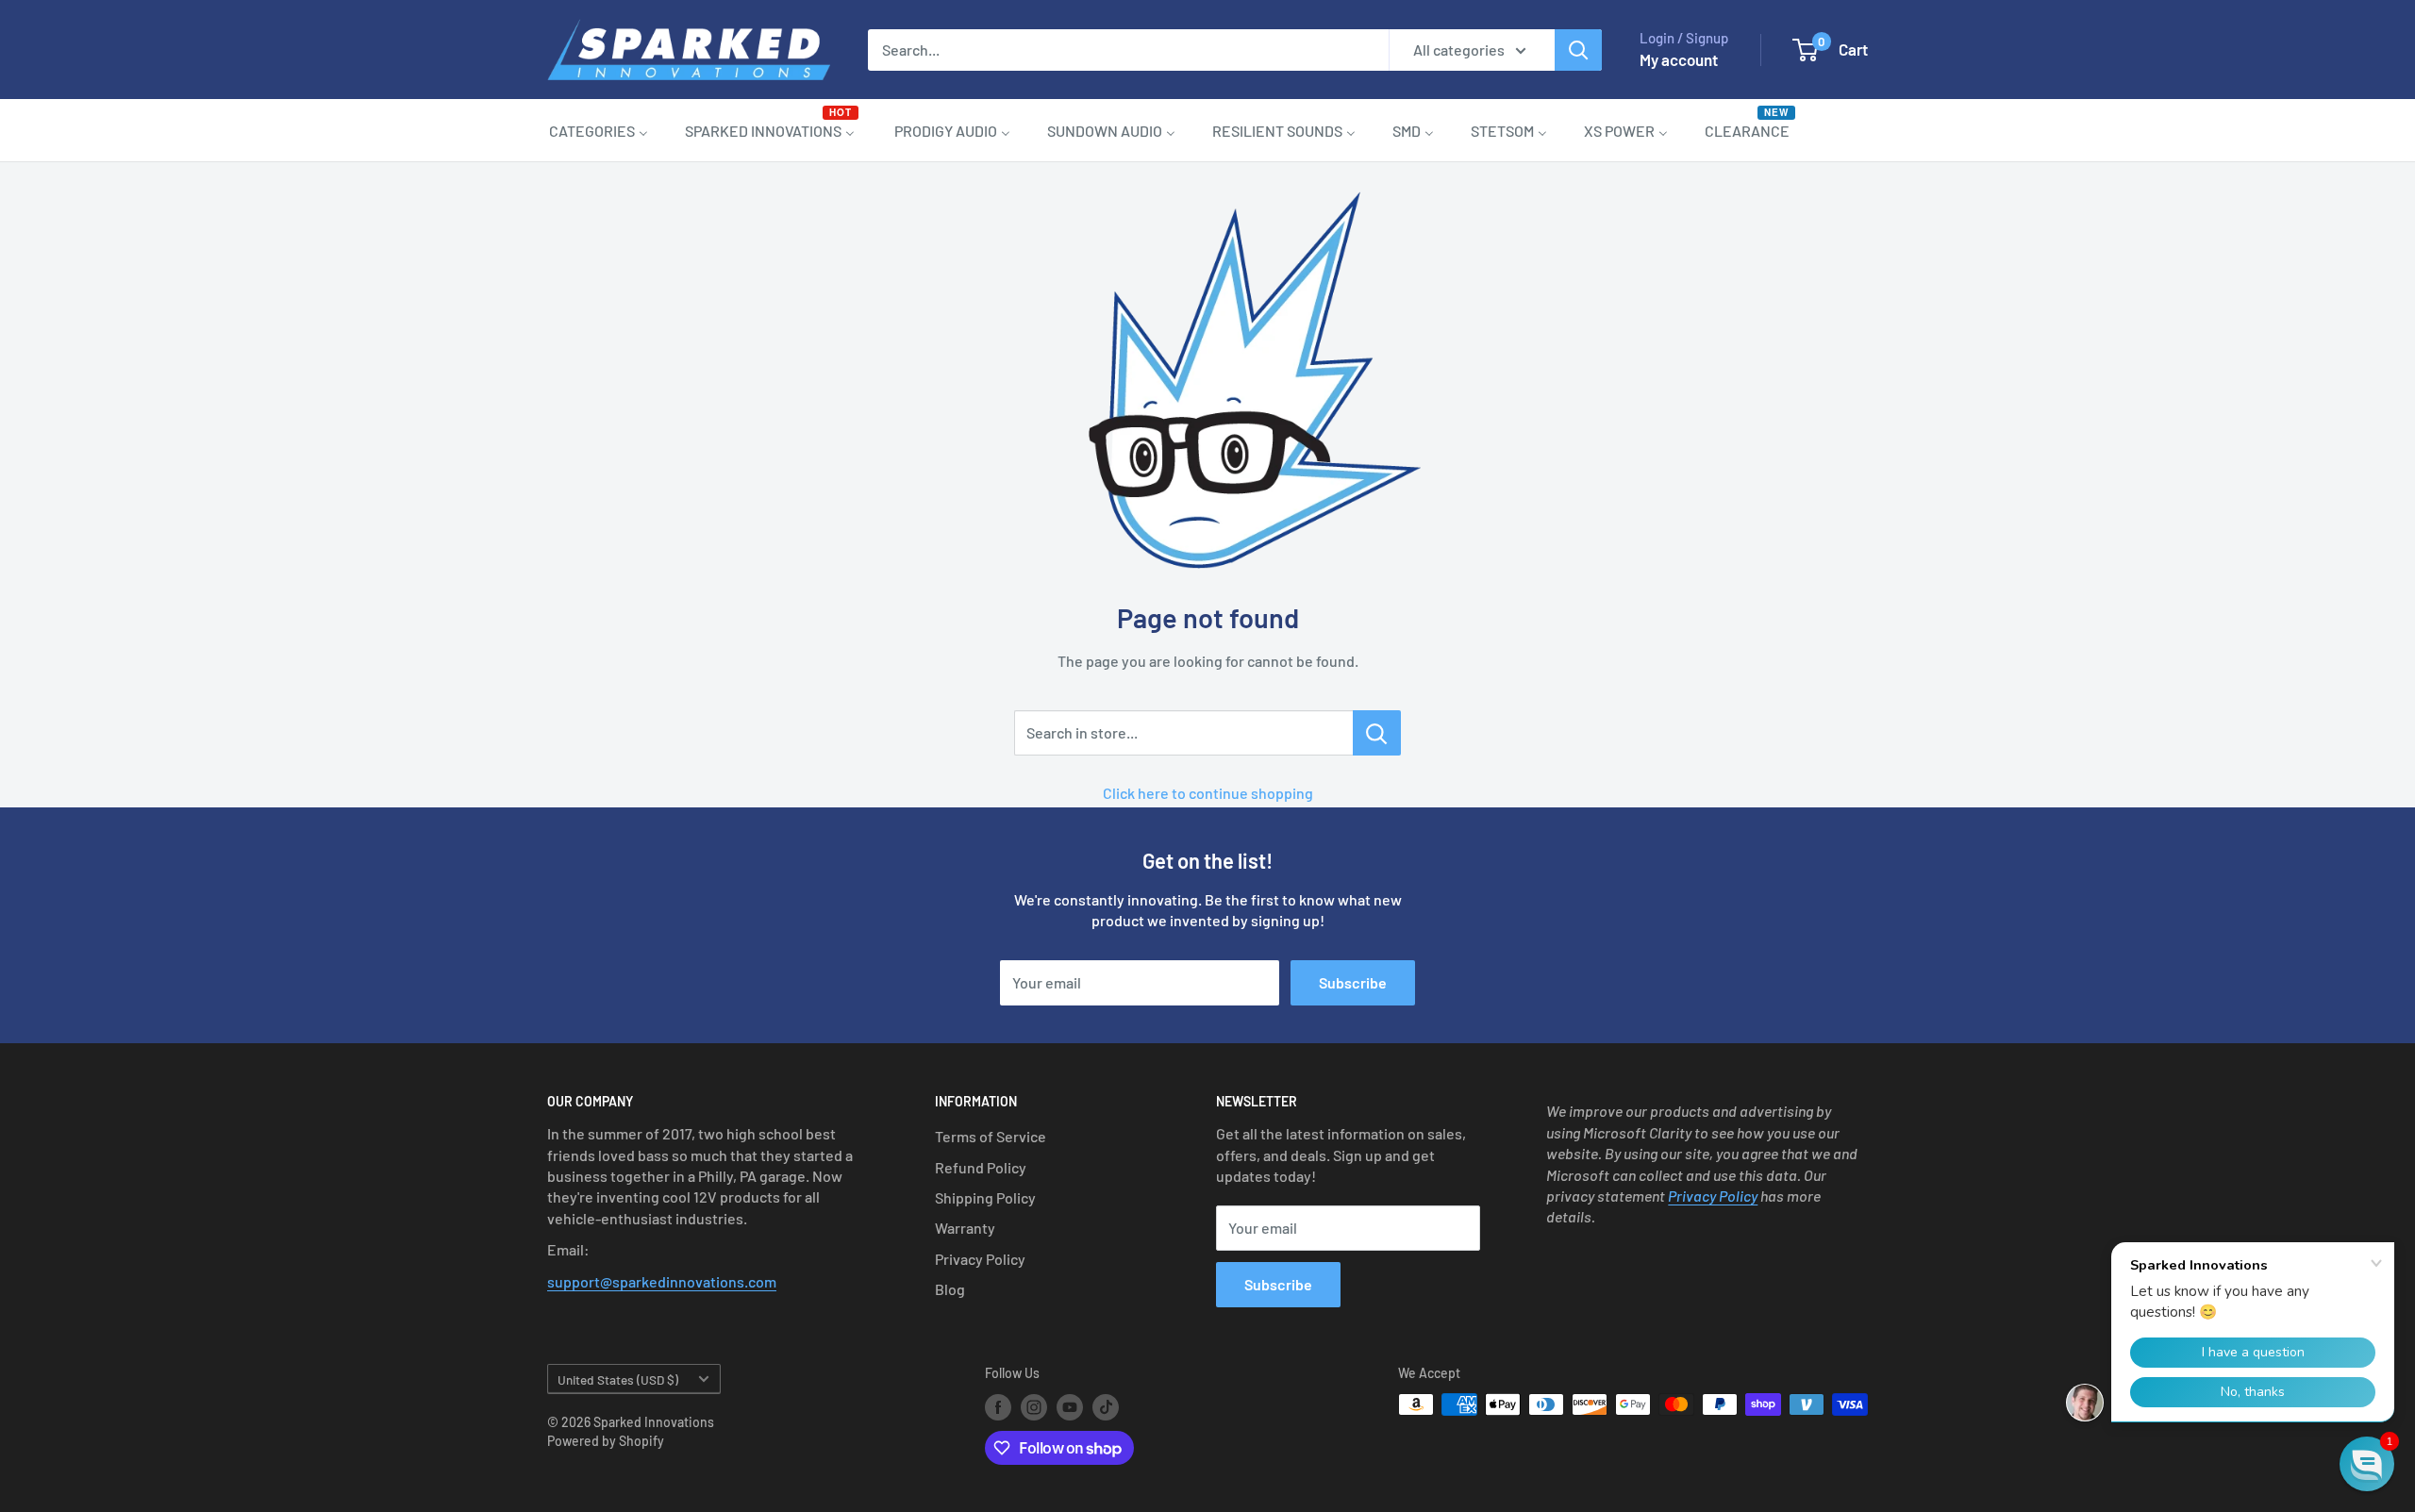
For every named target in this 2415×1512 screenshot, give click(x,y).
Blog (950, 1289)
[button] (2367, 1464)
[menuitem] (599, 130)
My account (1679, 59)
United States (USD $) (618, 1379)
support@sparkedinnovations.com (662, 1281)
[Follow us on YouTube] (1070, 1406)
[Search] (1578, 50)
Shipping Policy (985, 1197)
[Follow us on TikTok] (1106, 1406)
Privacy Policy (980, 1259)
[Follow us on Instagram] (1034, 1406)
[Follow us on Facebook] (998, 1406)
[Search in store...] (1377, 733)
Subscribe (1353, 982)
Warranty (965, 1228)
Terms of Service (991, 1136)
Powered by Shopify (606, 1441)
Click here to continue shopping (1208, 793)
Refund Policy (981, 1167)
